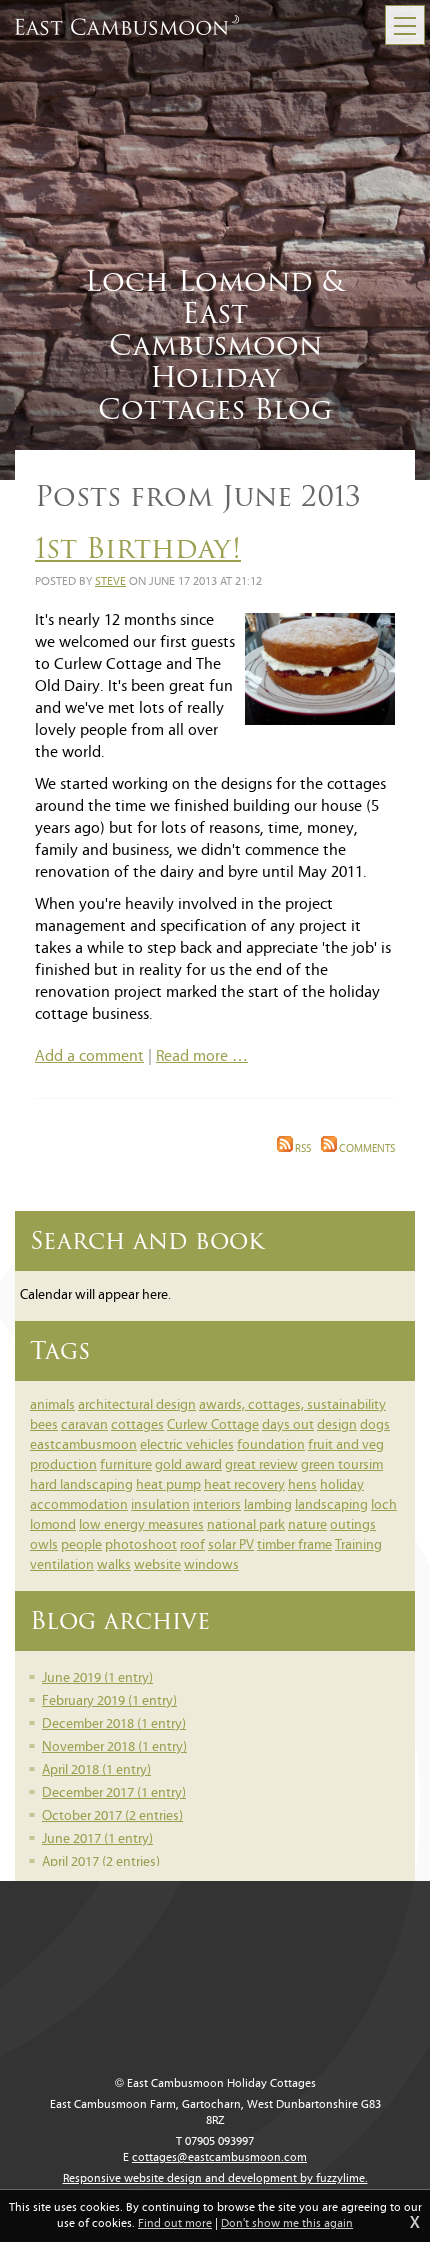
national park (246, 1525)
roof (192, 1545)
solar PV (231, 1545)
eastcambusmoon (83, 1445)
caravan (84, 1425)
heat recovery (244, 1485)
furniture (126, 1465)
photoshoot (141, 1545)
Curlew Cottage (213, 1425)
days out (288, 1425)
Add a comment (89, 1057)
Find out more (175, 2224)
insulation (160, 1505)
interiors (217, 1505)
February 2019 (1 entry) (109, 1701)
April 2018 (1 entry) (96, 1770)
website (157, 1565)
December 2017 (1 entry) (114, 1793)
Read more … (202, 1057)
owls (44, 1545)
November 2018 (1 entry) (114, 1747)
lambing (268, 1505)
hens (302, 1485)
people (81, 1545)
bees (44, 1425)
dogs (375, 1425)
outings (353, 1525)
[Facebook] (400, 1876)
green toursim (342, 1465)
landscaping (331, 1505)
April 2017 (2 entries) (101, 1862)
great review (261, 1465)
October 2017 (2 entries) (112, 1816)
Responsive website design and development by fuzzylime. (215, 2179)
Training (358, 1545)
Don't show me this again (287, 2224)
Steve (110, 582)
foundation (271, 1445)
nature (307, 1525)
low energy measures (141, 1525)
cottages (137, 1425)
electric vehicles (187, 1445)
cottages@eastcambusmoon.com (219, 2158)
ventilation (62, 1565)
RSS (302, 1149)
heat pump (168, 1485)
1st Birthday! (138, 548)
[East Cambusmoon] (127, 25)
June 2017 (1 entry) (97, 1839)
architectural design (137, 1405)
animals (52, 1405)
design (337, 1425)
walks (114, 1565)
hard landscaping (81, 1485)
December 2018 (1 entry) (114, 1724)
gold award (188, 1465)
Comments (366, 1149)
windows (211, 1565)
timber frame (294, 1545)
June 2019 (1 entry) (97, 1678)
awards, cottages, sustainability (292, 1405)
